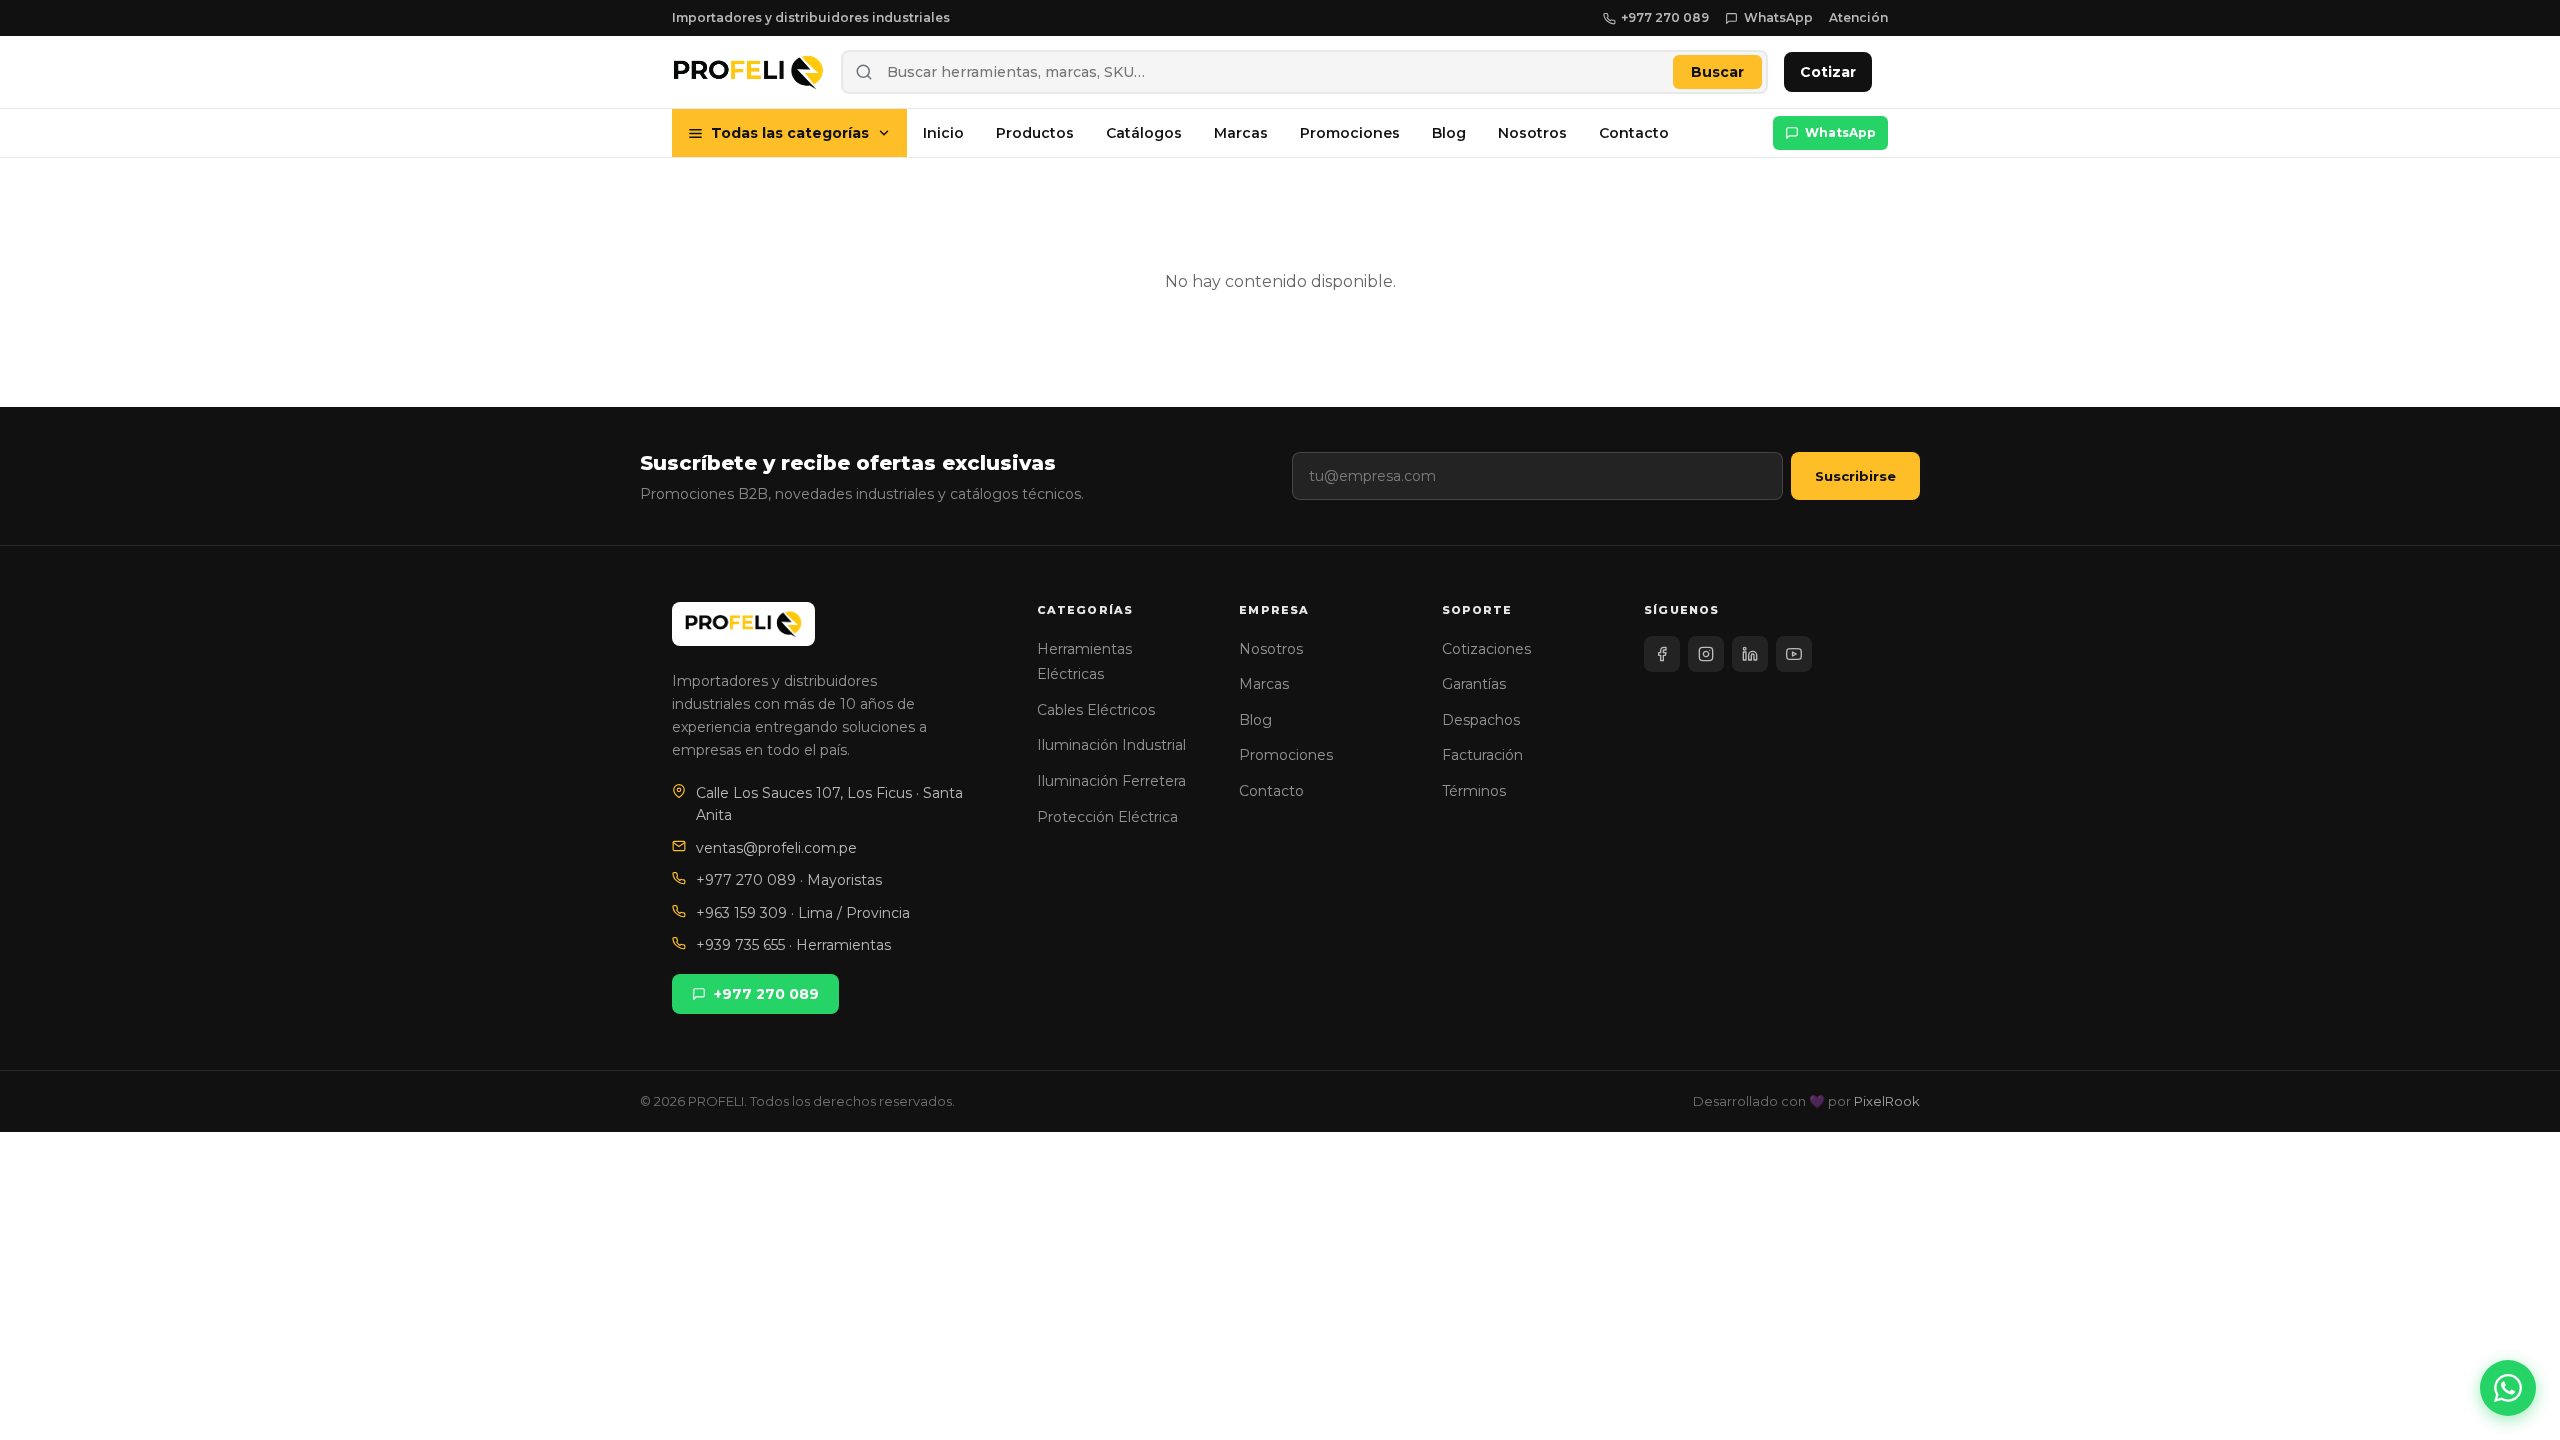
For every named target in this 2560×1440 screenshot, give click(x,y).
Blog (1449, 133)
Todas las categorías (790, 133)
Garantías (1474, 684)
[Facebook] (1662, 654)
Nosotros (1532, 133)
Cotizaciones (1486, 649)
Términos (1474, 791)
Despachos (1481, 720)
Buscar (1717, 72)
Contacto (1634, 133)
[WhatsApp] (2508, 1388)
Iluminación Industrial (1111, 745)
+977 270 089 (1665, 17)
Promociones (1350, 133)
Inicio (943, 133)
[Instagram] (1706, 654)
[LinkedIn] (1750, 654)
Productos (1035, 133)
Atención (1858, 17)
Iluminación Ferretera (1111, 781)
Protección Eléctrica (1107, 817)
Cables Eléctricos (1096, 710)
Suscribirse (1855, 476)
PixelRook (1887, 1101)
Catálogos (1144, 133)
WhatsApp (1778, 17)
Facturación (1482, 755)
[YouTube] (1794, 654)
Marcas (1241, 133)
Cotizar (1828, 72)
